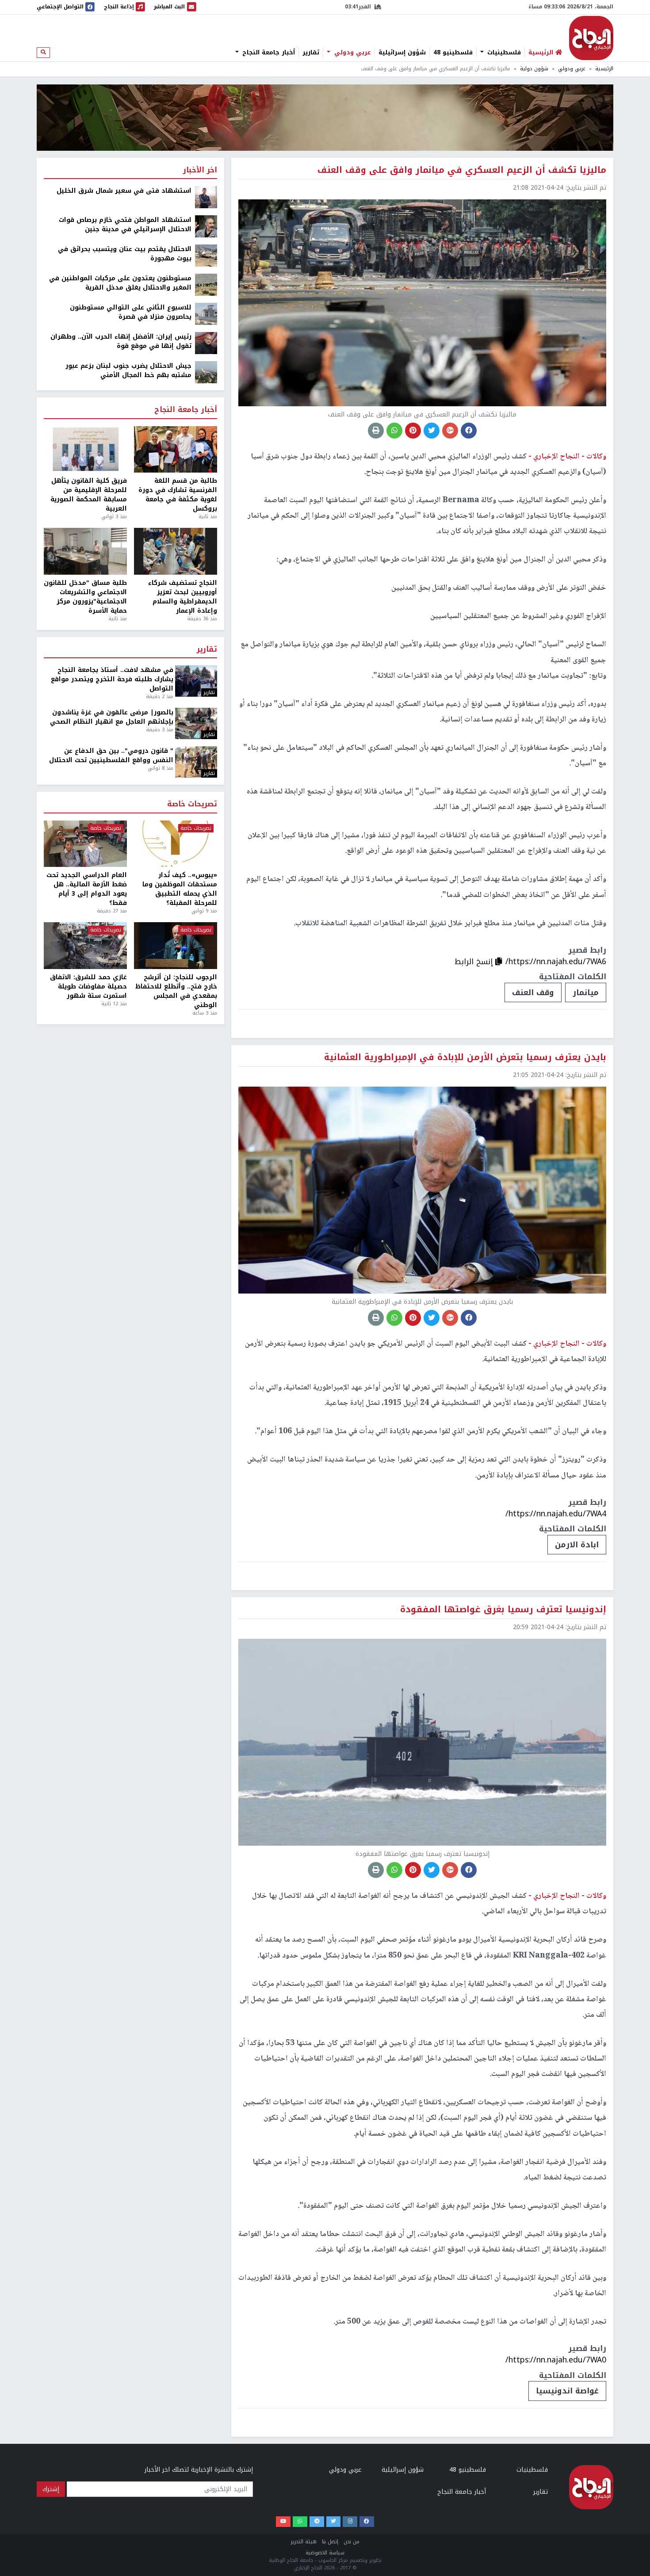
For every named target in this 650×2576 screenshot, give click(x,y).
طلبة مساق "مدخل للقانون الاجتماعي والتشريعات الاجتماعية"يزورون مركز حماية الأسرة (85, 597)
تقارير (311, 53)
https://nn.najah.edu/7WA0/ (556, 2360)
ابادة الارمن (577, 1545)
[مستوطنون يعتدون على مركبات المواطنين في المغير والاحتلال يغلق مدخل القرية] (206, 284)
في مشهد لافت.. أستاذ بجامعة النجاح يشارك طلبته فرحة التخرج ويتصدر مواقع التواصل (112, 679)
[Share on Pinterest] (413, 431)
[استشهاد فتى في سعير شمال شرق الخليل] (206, 197)
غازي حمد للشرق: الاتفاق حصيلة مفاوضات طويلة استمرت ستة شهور (88, 987)
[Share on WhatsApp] (394, 431)
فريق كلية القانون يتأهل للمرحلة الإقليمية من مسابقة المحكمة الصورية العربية (89, 495)
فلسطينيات (503, 53)
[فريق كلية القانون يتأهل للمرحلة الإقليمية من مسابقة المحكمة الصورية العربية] (85, 450)
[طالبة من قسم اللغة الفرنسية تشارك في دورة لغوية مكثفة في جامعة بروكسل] (176, 450)
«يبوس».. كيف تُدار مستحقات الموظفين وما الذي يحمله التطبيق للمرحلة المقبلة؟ (180, 889)
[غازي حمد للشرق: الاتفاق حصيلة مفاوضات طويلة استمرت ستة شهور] (85, 946)
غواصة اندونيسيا (567, 2391)
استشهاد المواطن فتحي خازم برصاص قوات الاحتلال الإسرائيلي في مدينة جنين (125, 225)
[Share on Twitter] (432, 431)
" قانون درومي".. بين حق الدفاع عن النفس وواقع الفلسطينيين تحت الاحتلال (111, 756)
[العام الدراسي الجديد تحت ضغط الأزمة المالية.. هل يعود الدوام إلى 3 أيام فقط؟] (85, 844)
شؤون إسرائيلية (402, 53)
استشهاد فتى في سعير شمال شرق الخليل (124, 191)
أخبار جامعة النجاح (268, 53)
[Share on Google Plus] (450, 431)
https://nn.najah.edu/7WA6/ (556, 962)
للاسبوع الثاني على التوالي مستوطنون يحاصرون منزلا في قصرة (131, 312)
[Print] (376, 431)
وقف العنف (533, 992)
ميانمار (586, 992)
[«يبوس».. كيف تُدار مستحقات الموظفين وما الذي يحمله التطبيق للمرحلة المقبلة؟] (176, 844)
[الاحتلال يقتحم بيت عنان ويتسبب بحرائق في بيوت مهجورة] (206, 255)
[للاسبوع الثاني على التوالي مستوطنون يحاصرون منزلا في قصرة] (206, 314)
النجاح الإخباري (591, 38)
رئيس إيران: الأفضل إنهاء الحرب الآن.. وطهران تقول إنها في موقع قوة (121, 341)
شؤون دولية (534, 69)
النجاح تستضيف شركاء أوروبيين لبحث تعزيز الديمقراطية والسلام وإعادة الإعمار (183, 597)
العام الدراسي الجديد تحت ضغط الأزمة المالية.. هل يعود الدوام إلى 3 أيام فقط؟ (87, 889)
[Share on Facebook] (469, 431)
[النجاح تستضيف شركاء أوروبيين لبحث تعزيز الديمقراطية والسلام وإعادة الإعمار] (176, 551)
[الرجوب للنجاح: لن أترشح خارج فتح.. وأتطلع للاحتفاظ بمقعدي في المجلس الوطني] (176, 946)
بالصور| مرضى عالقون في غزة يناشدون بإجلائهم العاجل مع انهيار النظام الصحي (112, 717)
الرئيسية (604, 69)
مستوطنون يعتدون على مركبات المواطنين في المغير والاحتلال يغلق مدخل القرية (120, 283)
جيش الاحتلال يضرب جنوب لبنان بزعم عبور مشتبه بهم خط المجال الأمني (128, 370)
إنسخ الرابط (475, 962)
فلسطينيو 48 (453, 53)
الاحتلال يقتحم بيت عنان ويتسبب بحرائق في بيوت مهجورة (125, 254)
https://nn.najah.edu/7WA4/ (556, 1514)
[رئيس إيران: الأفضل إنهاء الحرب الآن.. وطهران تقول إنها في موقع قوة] (206, 343)
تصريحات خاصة (192, 804)
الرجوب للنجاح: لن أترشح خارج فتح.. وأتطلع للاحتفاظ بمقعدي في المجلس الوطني (176, 991)
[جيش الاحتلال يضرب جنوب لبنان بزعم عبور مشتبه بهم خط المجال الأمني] (206, 372)
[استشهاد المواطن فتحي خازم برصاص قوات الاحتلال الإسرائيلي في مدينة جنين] (206, 226)
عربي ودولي (352, 53)
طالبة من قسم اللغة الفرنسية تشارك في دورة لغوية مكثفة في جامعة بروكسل (178, 495)
